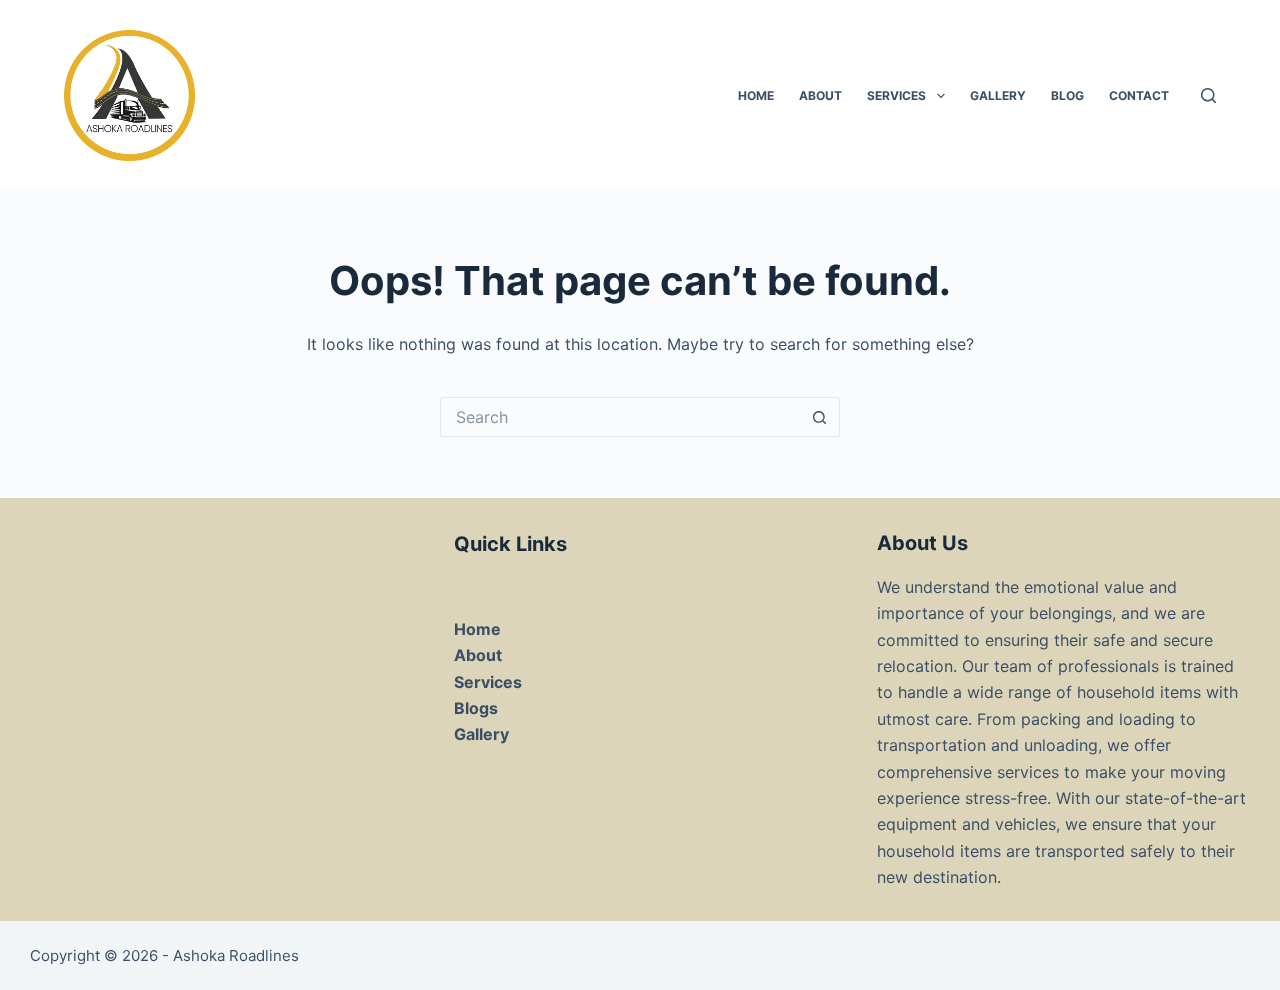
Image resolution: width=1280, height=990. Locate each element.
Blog (1067, 95)
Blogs (476, 708)
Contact (1139, 95)
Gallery (998, 95)
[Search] (1208, 95)
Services (896, 95)
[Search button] (820, 417)
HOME (756, 95)
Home (477, 629)
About (820, 95)
